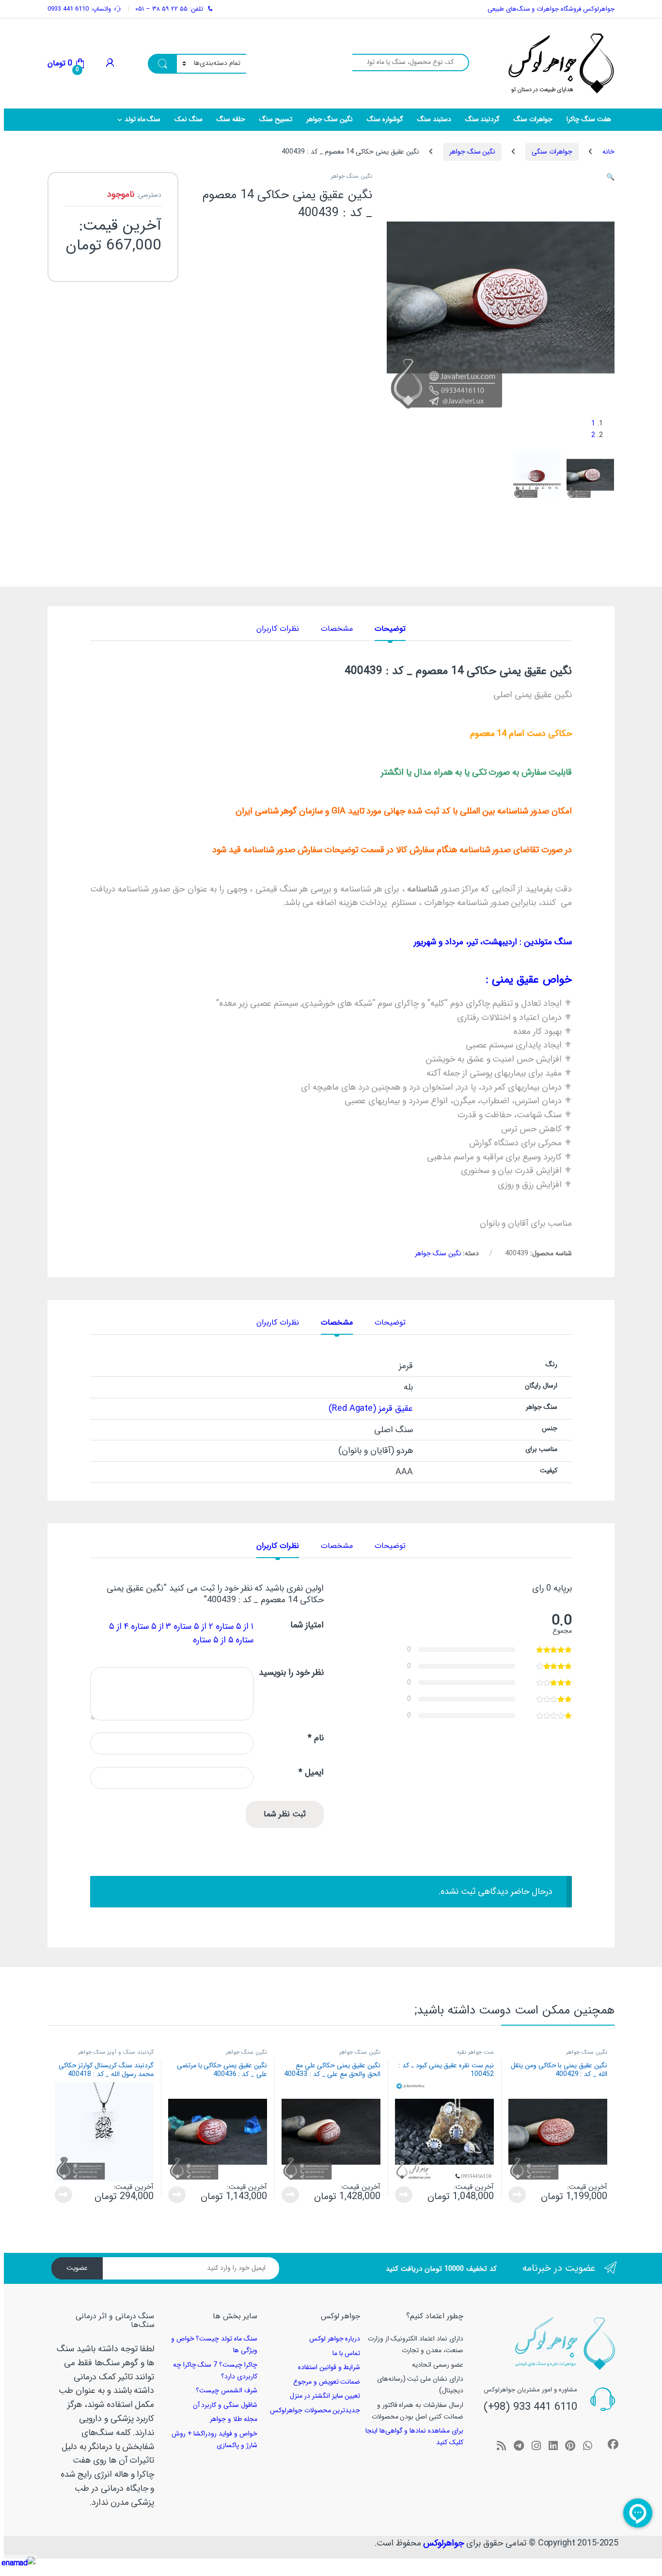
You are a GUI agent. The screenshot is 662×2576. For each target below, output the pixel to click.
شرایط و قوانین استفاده (329, 2367)
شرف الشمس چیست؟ (227, 2390)
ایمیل (311, 1773)
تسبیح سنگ (276, 119)
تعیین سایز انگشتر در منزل (325, 2396)
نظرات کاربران (278, 630)
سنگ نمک (189, 119)
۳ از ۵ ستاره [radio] (151, 1626)
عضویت (77, 2268)
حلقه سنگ (231, 119)
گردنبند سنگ (483, 119)
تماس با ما (347, 2353)
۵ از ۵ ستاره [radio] (213, 1640)
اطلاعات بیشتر (519, 2195)
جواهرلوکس (443, 2543)
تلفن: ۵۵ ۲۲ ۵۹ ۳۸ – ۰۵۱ (169, 9)
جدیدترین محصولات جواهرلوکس (315, 2410)
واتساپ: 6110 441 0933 (79, 9)
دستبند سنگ (434, 119)
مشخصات (337, 630)
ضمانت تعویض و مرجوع (327, 2382)
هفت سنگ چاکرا (589, 119)
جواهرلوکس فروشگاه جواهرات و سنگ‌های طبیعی (551, 9)
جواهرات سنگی (552, 152)
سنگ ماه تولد (143, 119)
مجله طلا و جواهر (234, 2419)
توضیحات (390, 630)
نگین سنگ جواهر (330, 119)
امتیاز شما (307, 1626)
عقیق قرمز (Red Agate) (370, 1408)
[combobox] (411, 62)
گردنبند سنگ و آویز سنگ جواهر (116, 2052)
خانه (608, 152)
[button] (610, 177)
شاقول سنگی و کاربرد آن (225, 2405)
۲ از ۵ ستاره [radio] (193, 1626)
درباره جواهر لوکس (335, 2339)
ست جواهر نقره (475, 2052)
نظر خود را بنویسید (291, 1673)
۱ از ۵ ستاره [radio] (235, 1626)
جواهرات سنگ (533, 119)
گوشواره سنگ (385, 119)
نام (316, 1739)
